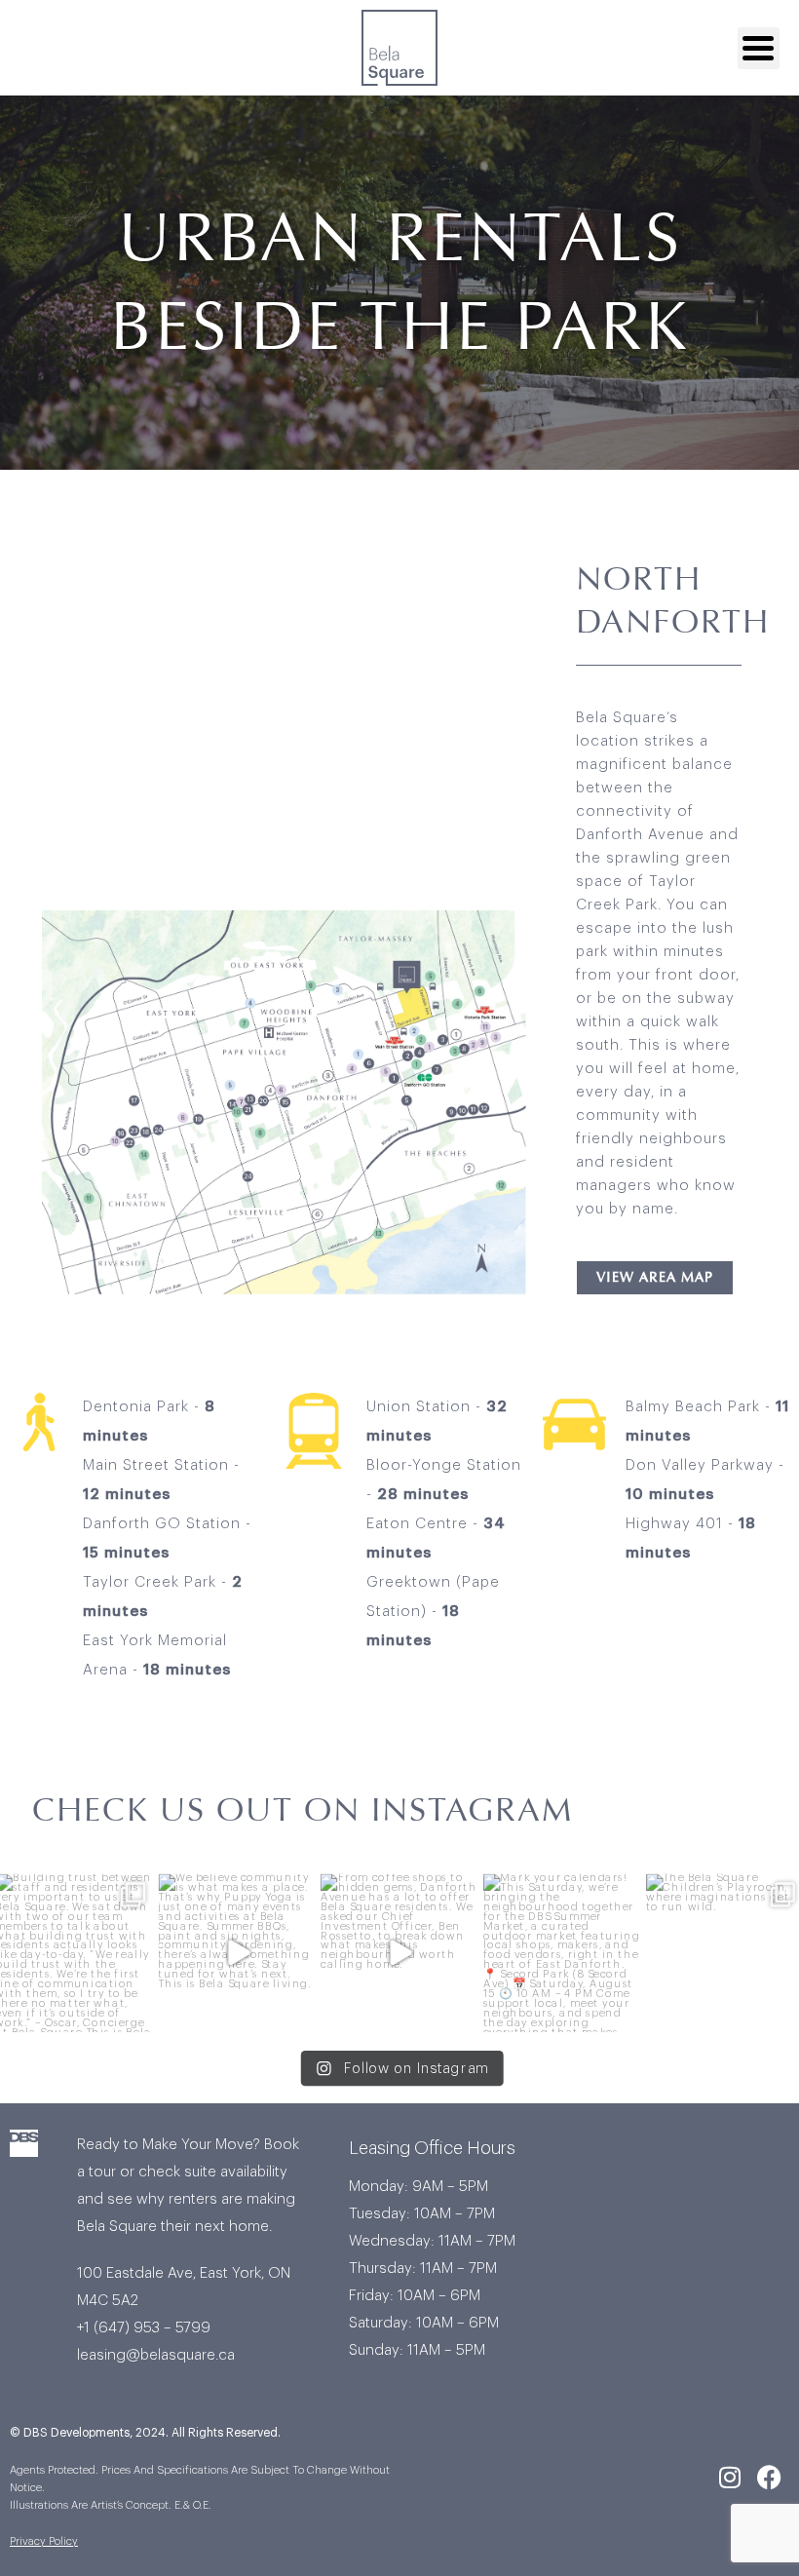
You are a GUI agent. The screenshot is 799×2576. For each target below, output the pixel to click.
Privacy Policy (44, 2541)
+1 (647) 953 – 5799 (144, 2328)
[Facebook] (770, 2478)
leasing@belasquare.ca (158, 2355)
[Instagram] (730, 2478)
